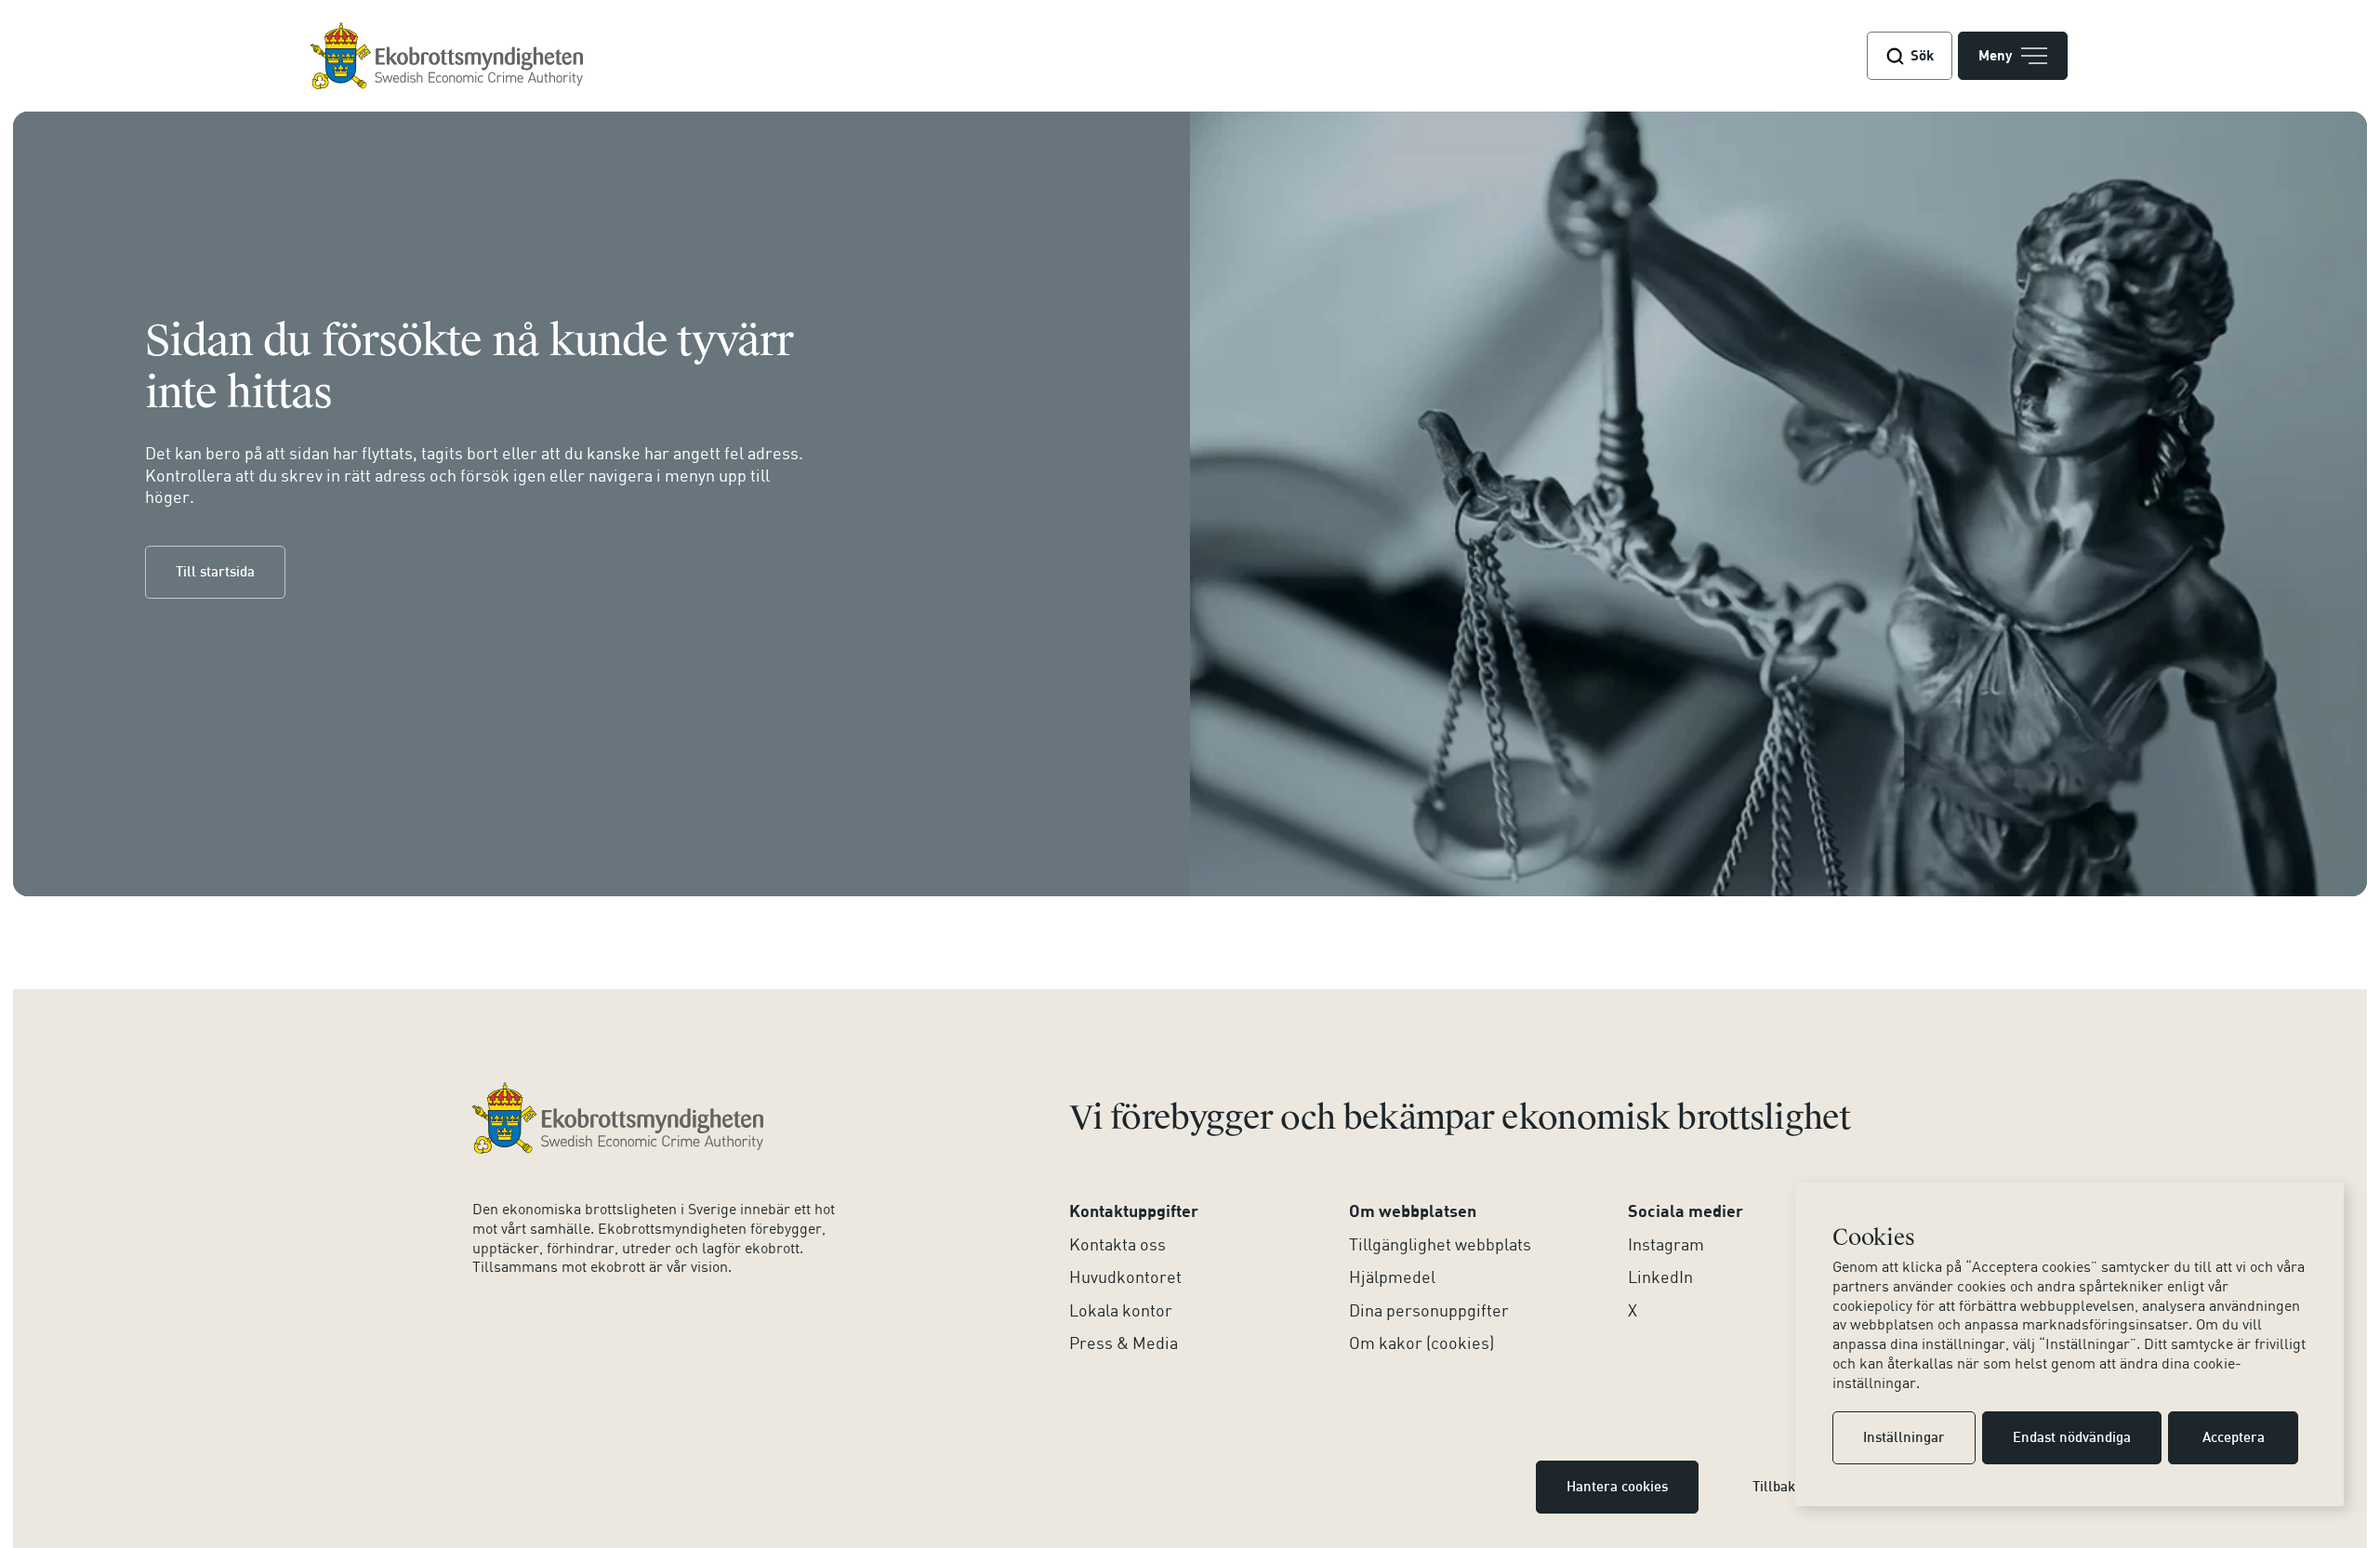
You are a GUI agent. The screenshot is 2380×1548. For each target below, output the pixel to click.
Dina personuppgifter (1429, 1310)
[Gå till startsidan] (447, 56)
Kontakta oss (1117, 1244)
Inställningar (1904, 1438)
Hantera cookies (1617, 1488)
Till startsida (215, 573)
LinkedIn (1660, 1277)
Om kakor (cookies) (1421, 1343)
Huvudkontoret (1125, 1277)
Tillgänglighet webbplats (1440, 1244)
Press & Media (1124, 1343)
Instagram (1666, 1244)
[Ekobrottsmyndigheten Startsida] (618, 1118)
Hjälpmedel (1392, 1277)
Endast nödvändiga (2072, 1438)
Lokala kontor (1121, 1310)
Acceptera (2234, 1438)
